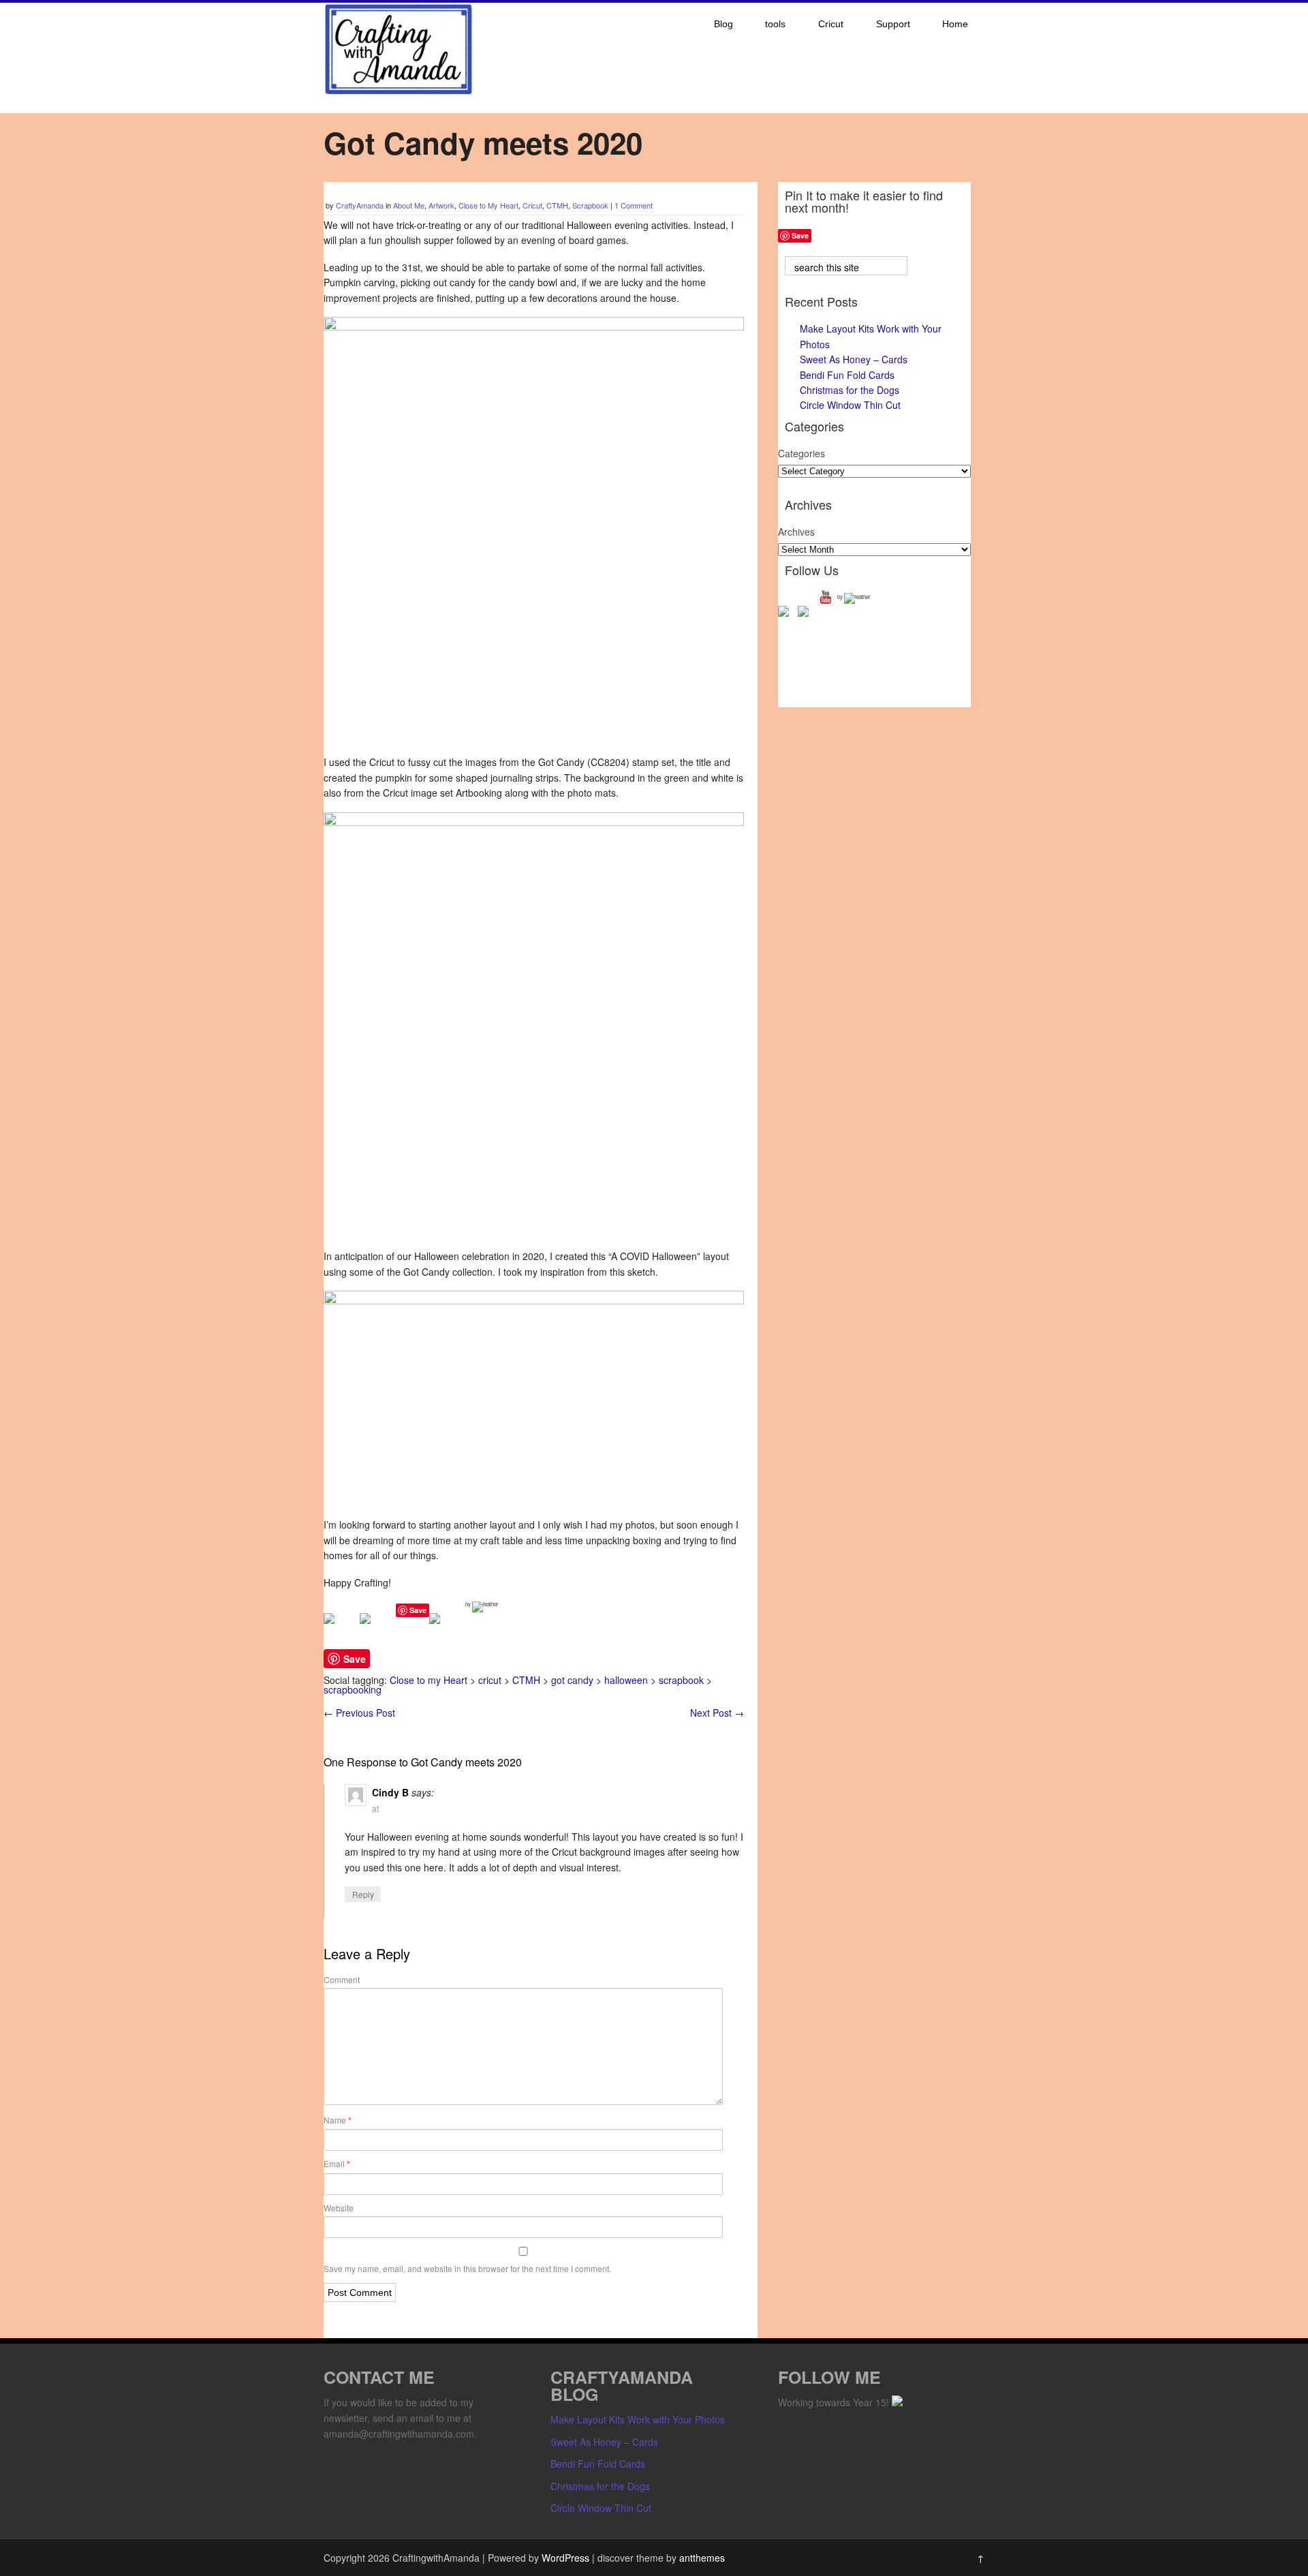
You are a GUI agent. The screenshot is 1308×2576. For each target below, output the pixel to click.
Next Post (717, 1713)
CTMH (557, 205)
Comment (342, 1979)
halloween (626, 1680)
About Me (409, 205)
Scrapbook (590, 205)
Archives (796, 532)
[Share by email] (446, 1629)
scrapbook (681, 1680)
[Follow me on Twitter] (806, 614)
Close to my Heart (429, 1680)
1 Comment (634, 205)
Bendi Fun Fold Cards (847, 375)
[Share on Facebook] (340, 1629)
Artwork (441, 205)
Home (955, 24)
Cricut (831, 24)
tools (775, 24)
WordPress (565, 2558)
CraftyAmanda (360, 205)
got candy (572, 1680)
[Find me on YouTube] (826, 598)
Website (339, 2208)
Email (337, 2164)
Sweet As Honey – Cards (854, 359)
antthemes (702, 2558)
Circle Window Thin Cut (850, 405)
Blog (723, 24)
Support (893, 24)
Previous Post (359, 1713)
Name (338, 2120)
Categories (801, 453)
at (375, 1808)
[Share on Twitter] (376, 1629)
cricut (490, 1680)
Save (418, 1610)
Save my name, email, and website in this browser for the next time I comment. (467, 2268)
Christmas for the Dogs (850, 390)
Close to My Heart (488, 205)
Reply (363, 1894)
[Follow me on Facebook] (786, 614)
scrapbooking (353, 1689)
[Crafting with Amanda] (399, 91)
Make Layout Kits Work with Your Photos (638, 2419)
